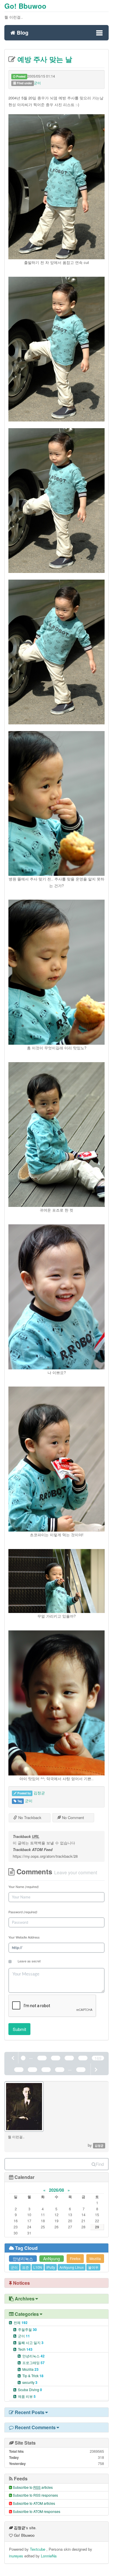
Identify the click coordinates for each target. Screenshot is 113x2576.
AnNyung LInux (72, 2267)
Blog (22, 32)
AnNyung (52, 2259)
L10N (38, 2267)
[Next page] (96, 2069)
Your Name (24, 1887)
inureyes (16, 2556)
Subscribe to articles (33, 2487)
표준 (25, 2267)
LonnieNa (49, 2556)
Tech (25, 2349)
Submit (19, 2029)
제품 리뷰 (27, 2396)
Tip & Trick (33, 2376)
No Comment (72, 1817)
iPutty (51, 2267)
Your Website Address (24, 1937)
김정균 (39, 1793)
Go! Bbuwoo (25, 6)
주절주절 (27, 2329)
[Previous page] (13, 2058)
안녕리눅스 (23, 2259)
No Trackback (29, 1817)
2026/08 (57, 2190)
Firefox (75, 2258)
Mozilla (95, 2258)
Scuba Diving (30, 2390)
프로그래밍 (33, 2362)
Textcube (38, 2549)
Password (23, 1912)
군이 (37, 83)
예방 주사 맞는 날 (44, 59)
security (30, 2382)
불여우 (93, 2267)
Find (100, 2164)
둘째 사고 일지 (31, 2342)
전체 (21, 2322)
